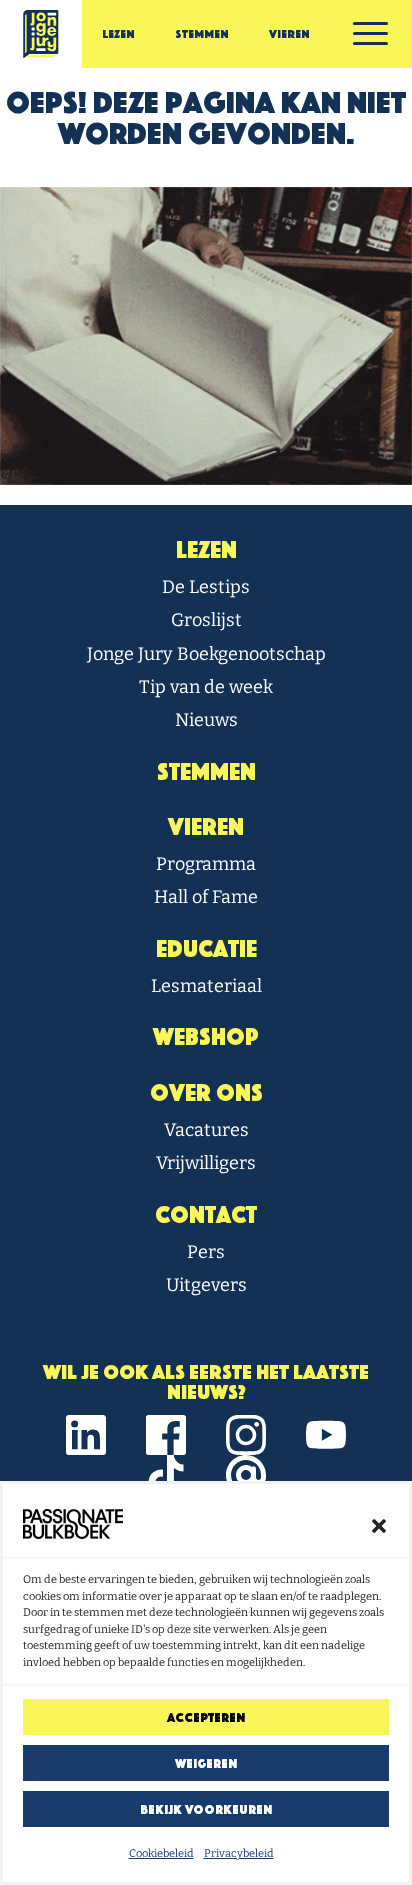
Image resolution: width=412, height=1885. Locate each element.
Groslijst (206, 620)
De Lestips (206, 587)
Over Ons (206, 1093)
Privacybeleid (239, 1853)
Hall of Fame (206, 897)
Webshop (206, 1037)
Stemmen (202, 34)
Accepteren (206, 1717)
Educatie (206, 949)
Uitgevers (206, 1285)
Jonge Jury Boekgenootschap (206, 654)
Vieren (289, 34)
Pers (206, 1252)
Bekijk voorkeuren (206, 1809)
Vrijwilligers (206, 1163)
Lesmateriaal (206, 986)
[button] (379, 1524)
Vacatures (206, 1130)
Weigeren (206, 1763)
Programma (206, 864)
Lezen (118, 34)
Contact (206, 1215)
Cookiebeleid (161, 1853)
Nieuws (206, 720)
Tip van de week (206, 687)
